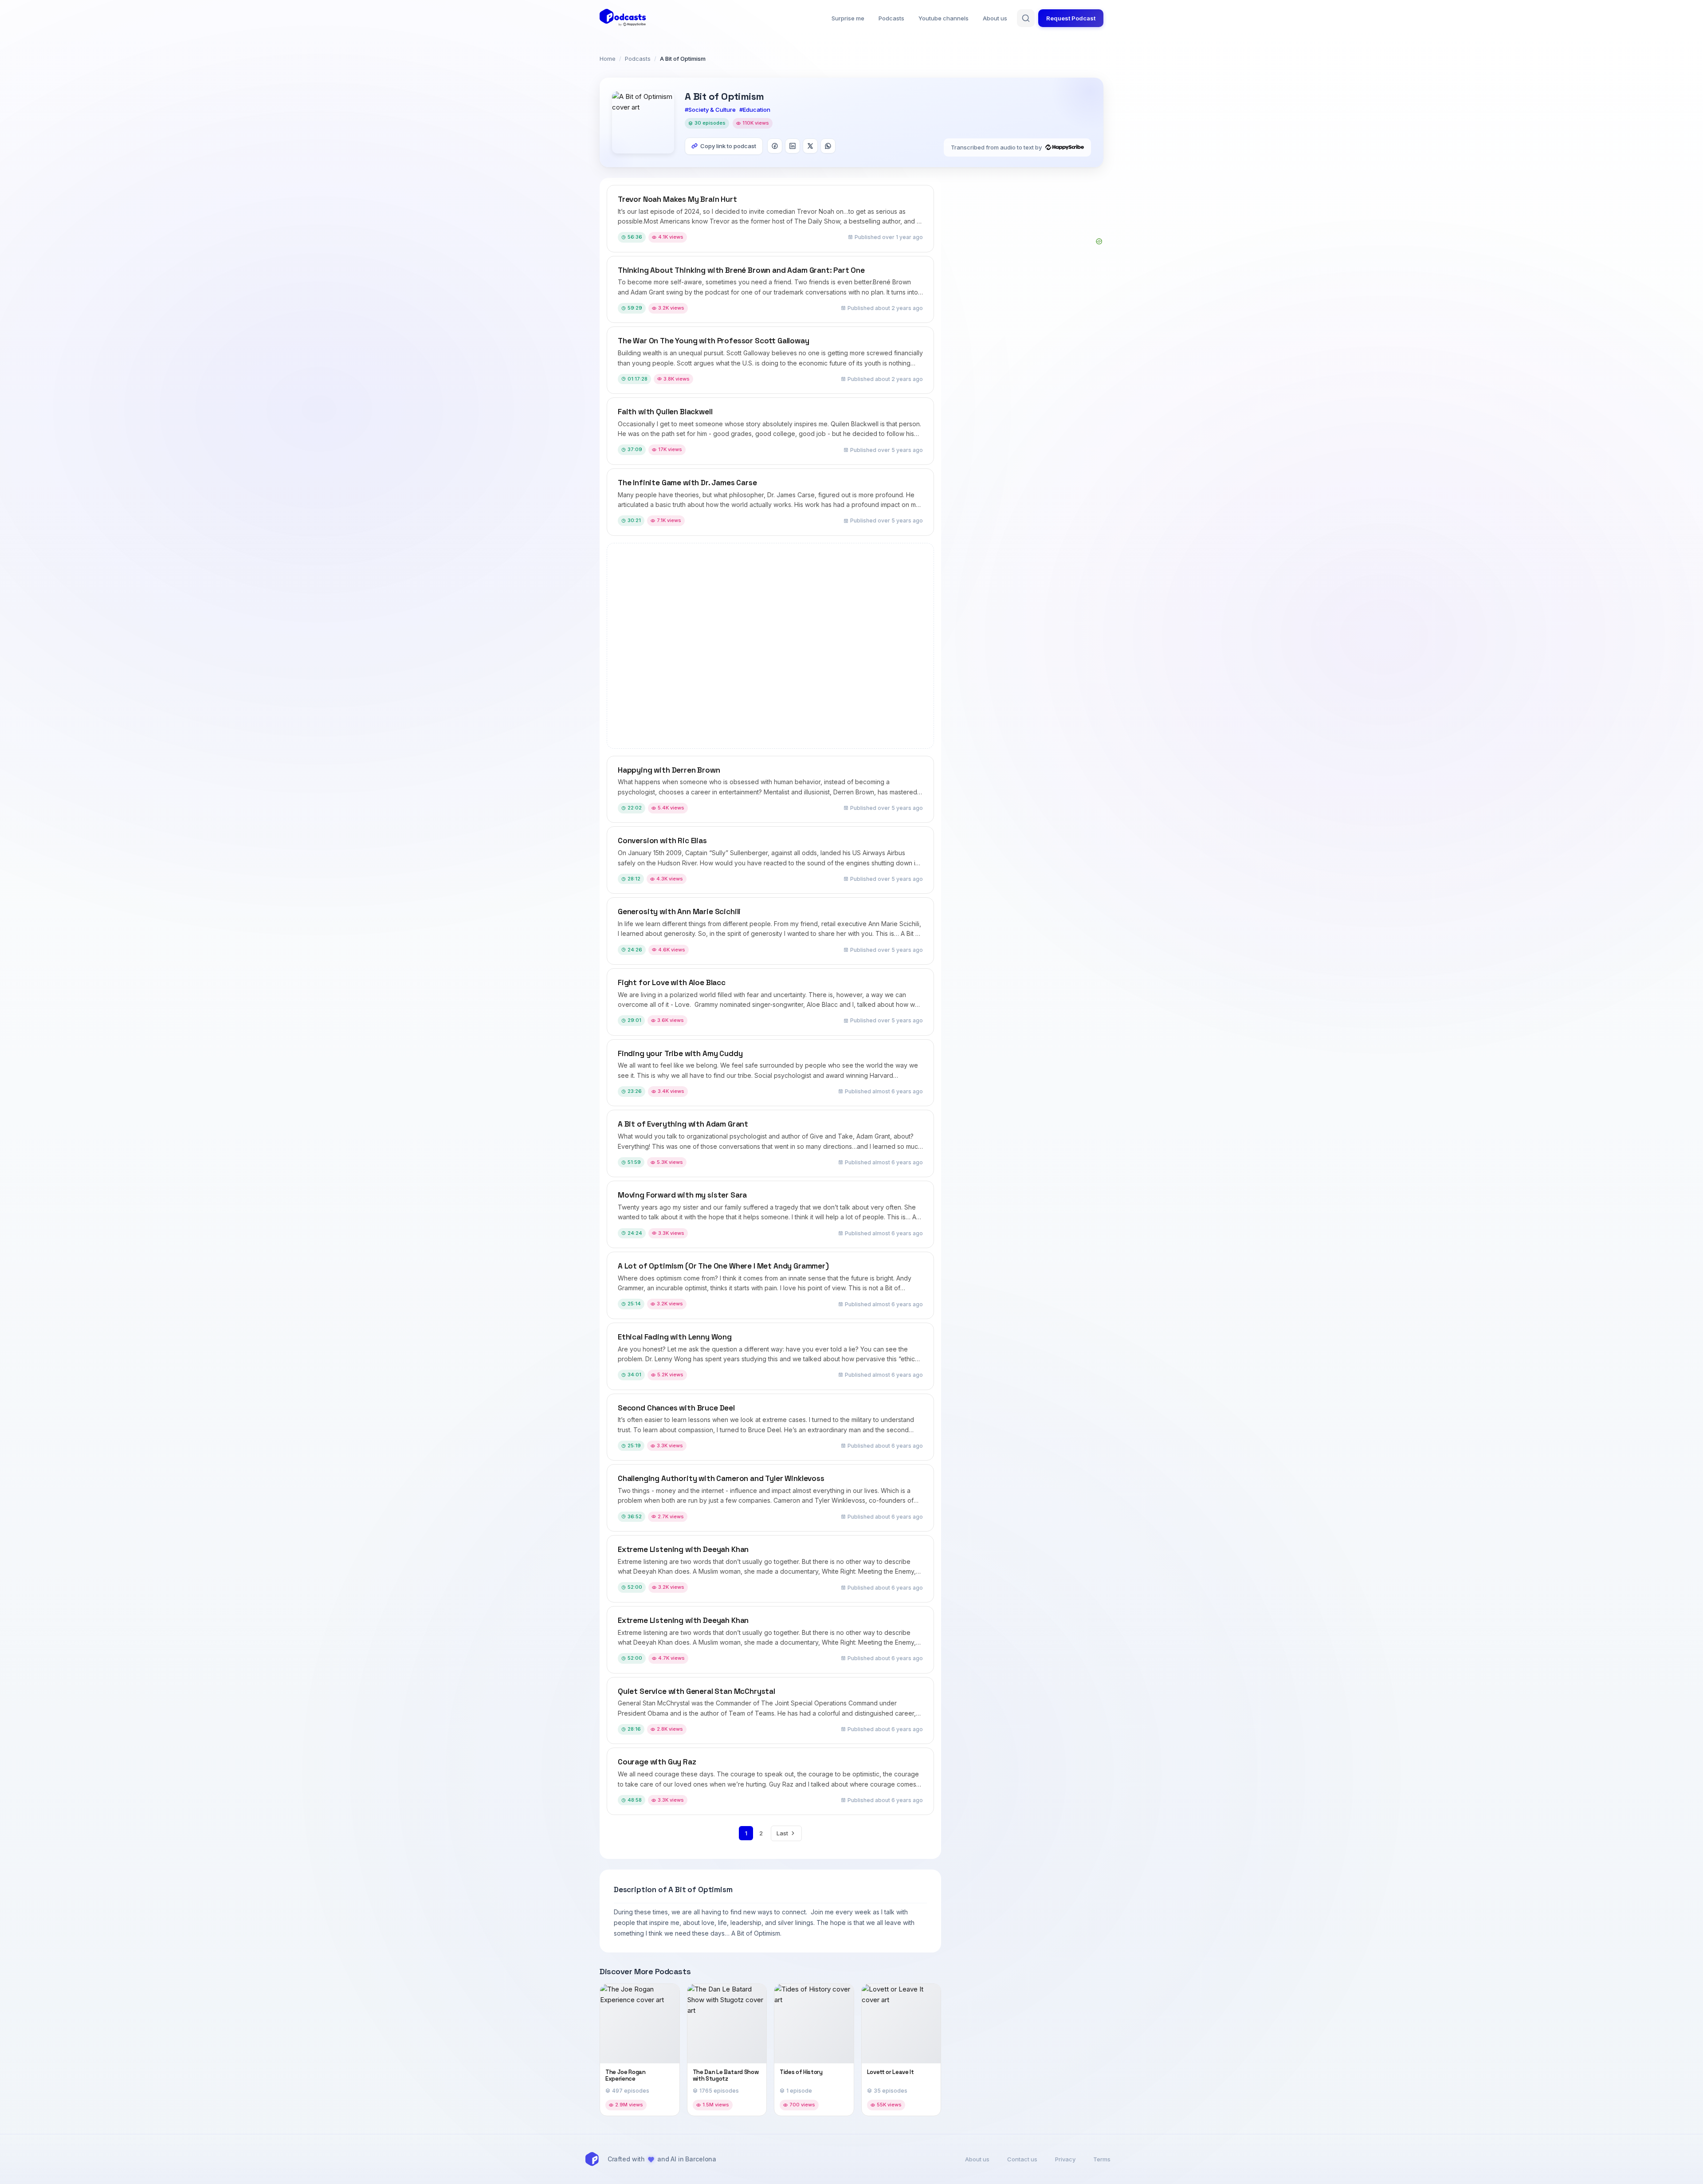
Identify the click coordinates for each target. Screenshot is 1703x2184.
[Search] (1026, 18)
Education (757, 110)
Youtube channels (944, 18)
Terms (1102, 2159)
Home (608, 59)
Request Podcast (1071, 18)
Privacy (1065, 2159)
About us (995, 18)
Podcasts (891, 18)
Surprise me (848, 18)
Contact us (1022, 2159)
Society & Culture (712, 110)
